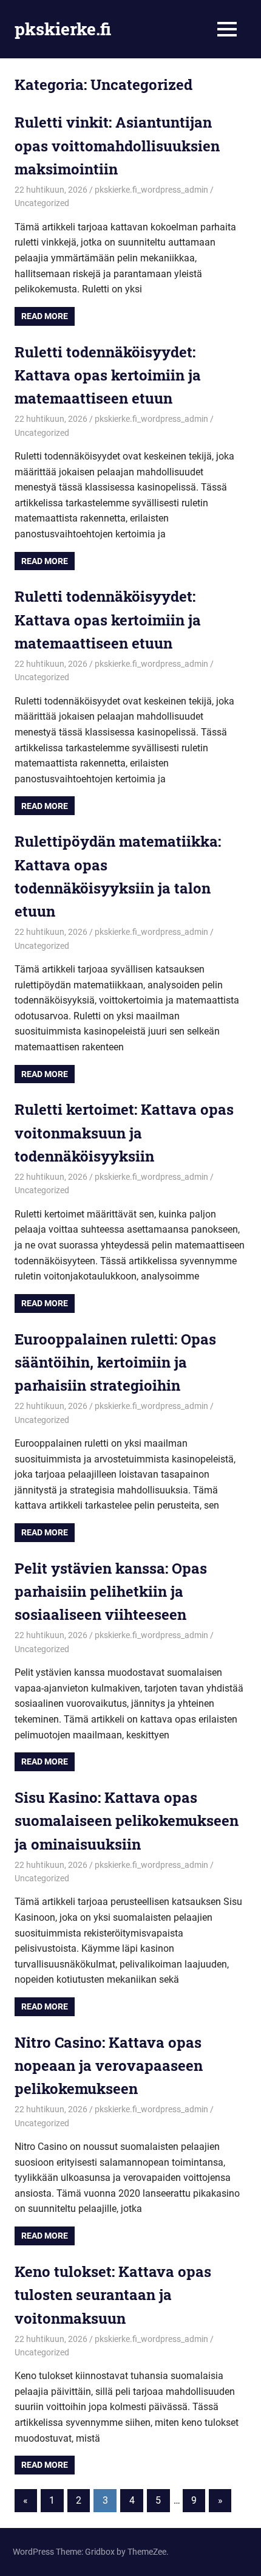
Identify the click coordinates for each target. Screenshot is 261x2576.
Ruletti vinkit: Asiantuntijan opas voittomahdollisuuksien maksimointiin (117, 146)
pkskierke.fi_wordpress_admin (151, 190)
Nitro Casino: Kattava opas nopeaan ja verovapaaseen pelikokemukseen (109, 2066)
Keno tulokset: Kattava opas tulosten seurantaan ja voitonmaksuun (113, 2295)
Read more (45, 316)
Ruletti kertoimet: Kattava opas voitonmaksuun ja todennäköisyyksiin (124, 1133)
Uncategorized (42, 203)
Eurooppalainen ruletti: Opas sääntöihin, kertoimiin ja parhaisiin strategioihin (115, 1362)
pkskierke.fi (63, 29)
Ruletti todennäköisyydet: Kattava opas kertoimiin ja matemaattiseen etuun (108, 375)
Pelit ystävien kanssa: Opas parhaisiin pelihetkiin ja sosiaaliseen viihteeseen (111, 1592)
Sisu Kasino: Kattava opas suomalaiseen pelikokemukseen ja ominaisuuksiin (127, 1821)
